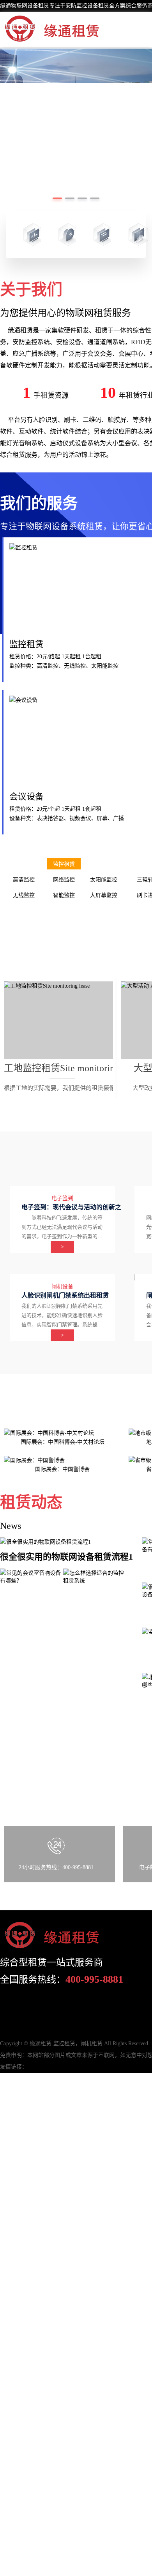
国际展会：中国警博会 (62, 1469)
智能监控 (64, 895)
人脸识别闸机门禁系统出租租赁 (65, 1295)
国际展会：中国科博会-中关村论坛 (63, 1442)
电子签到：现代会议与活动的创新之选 (74, 1207)
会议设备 (27, 797)
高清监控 (24, 880)
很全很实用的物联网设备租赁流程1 (66, 1557)
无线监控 (24, 895)
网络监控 (64, 880)
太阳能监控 (104, 880)
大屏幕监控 (104, 895)
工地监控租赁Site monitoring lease (72, 1068)
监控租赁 (27, 644)
